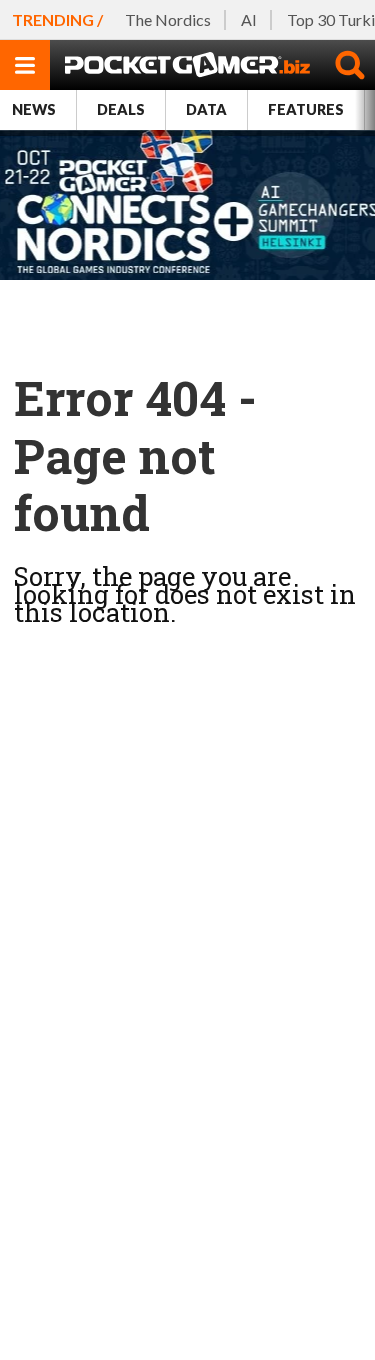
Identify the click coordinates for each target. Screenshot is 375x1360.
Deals (121, 109)
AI (249, 19)
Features (306, 109)
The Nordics (168, 19)
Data (206, 109)
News (34, 109)
